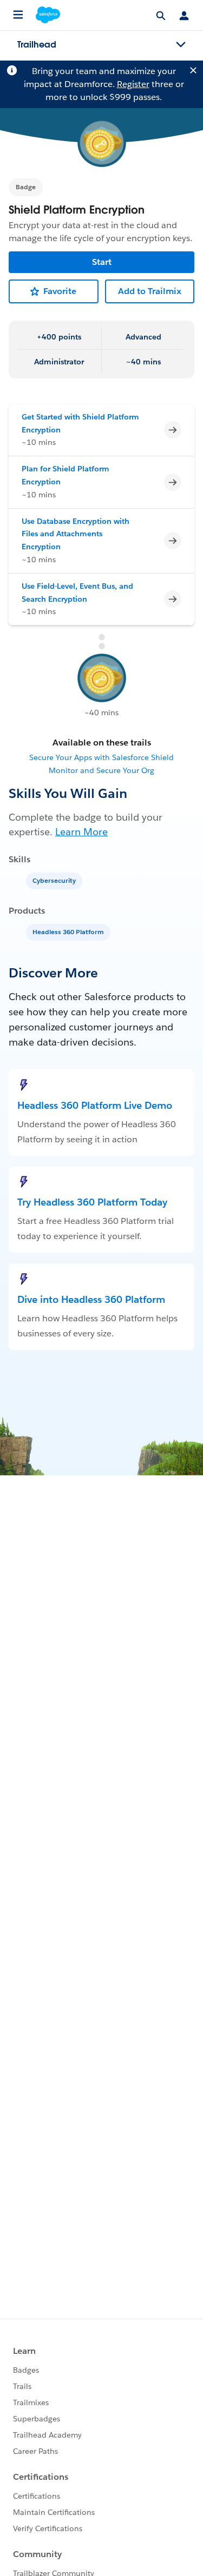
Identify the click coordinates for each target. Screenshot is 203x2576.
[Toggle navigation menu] (181, 45)
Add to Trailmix (150, 291)
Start (102, 262)
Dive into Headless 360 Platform (91, 1299)
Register (133, 84)
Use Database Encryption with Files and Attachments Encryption (76, 534)
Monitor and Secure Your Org (101, 770)
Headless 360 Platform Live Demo (95, 1105)
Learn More (81, 832)
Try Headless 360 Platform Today (92, 1202)
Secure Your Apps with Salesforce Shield (101, 757)
